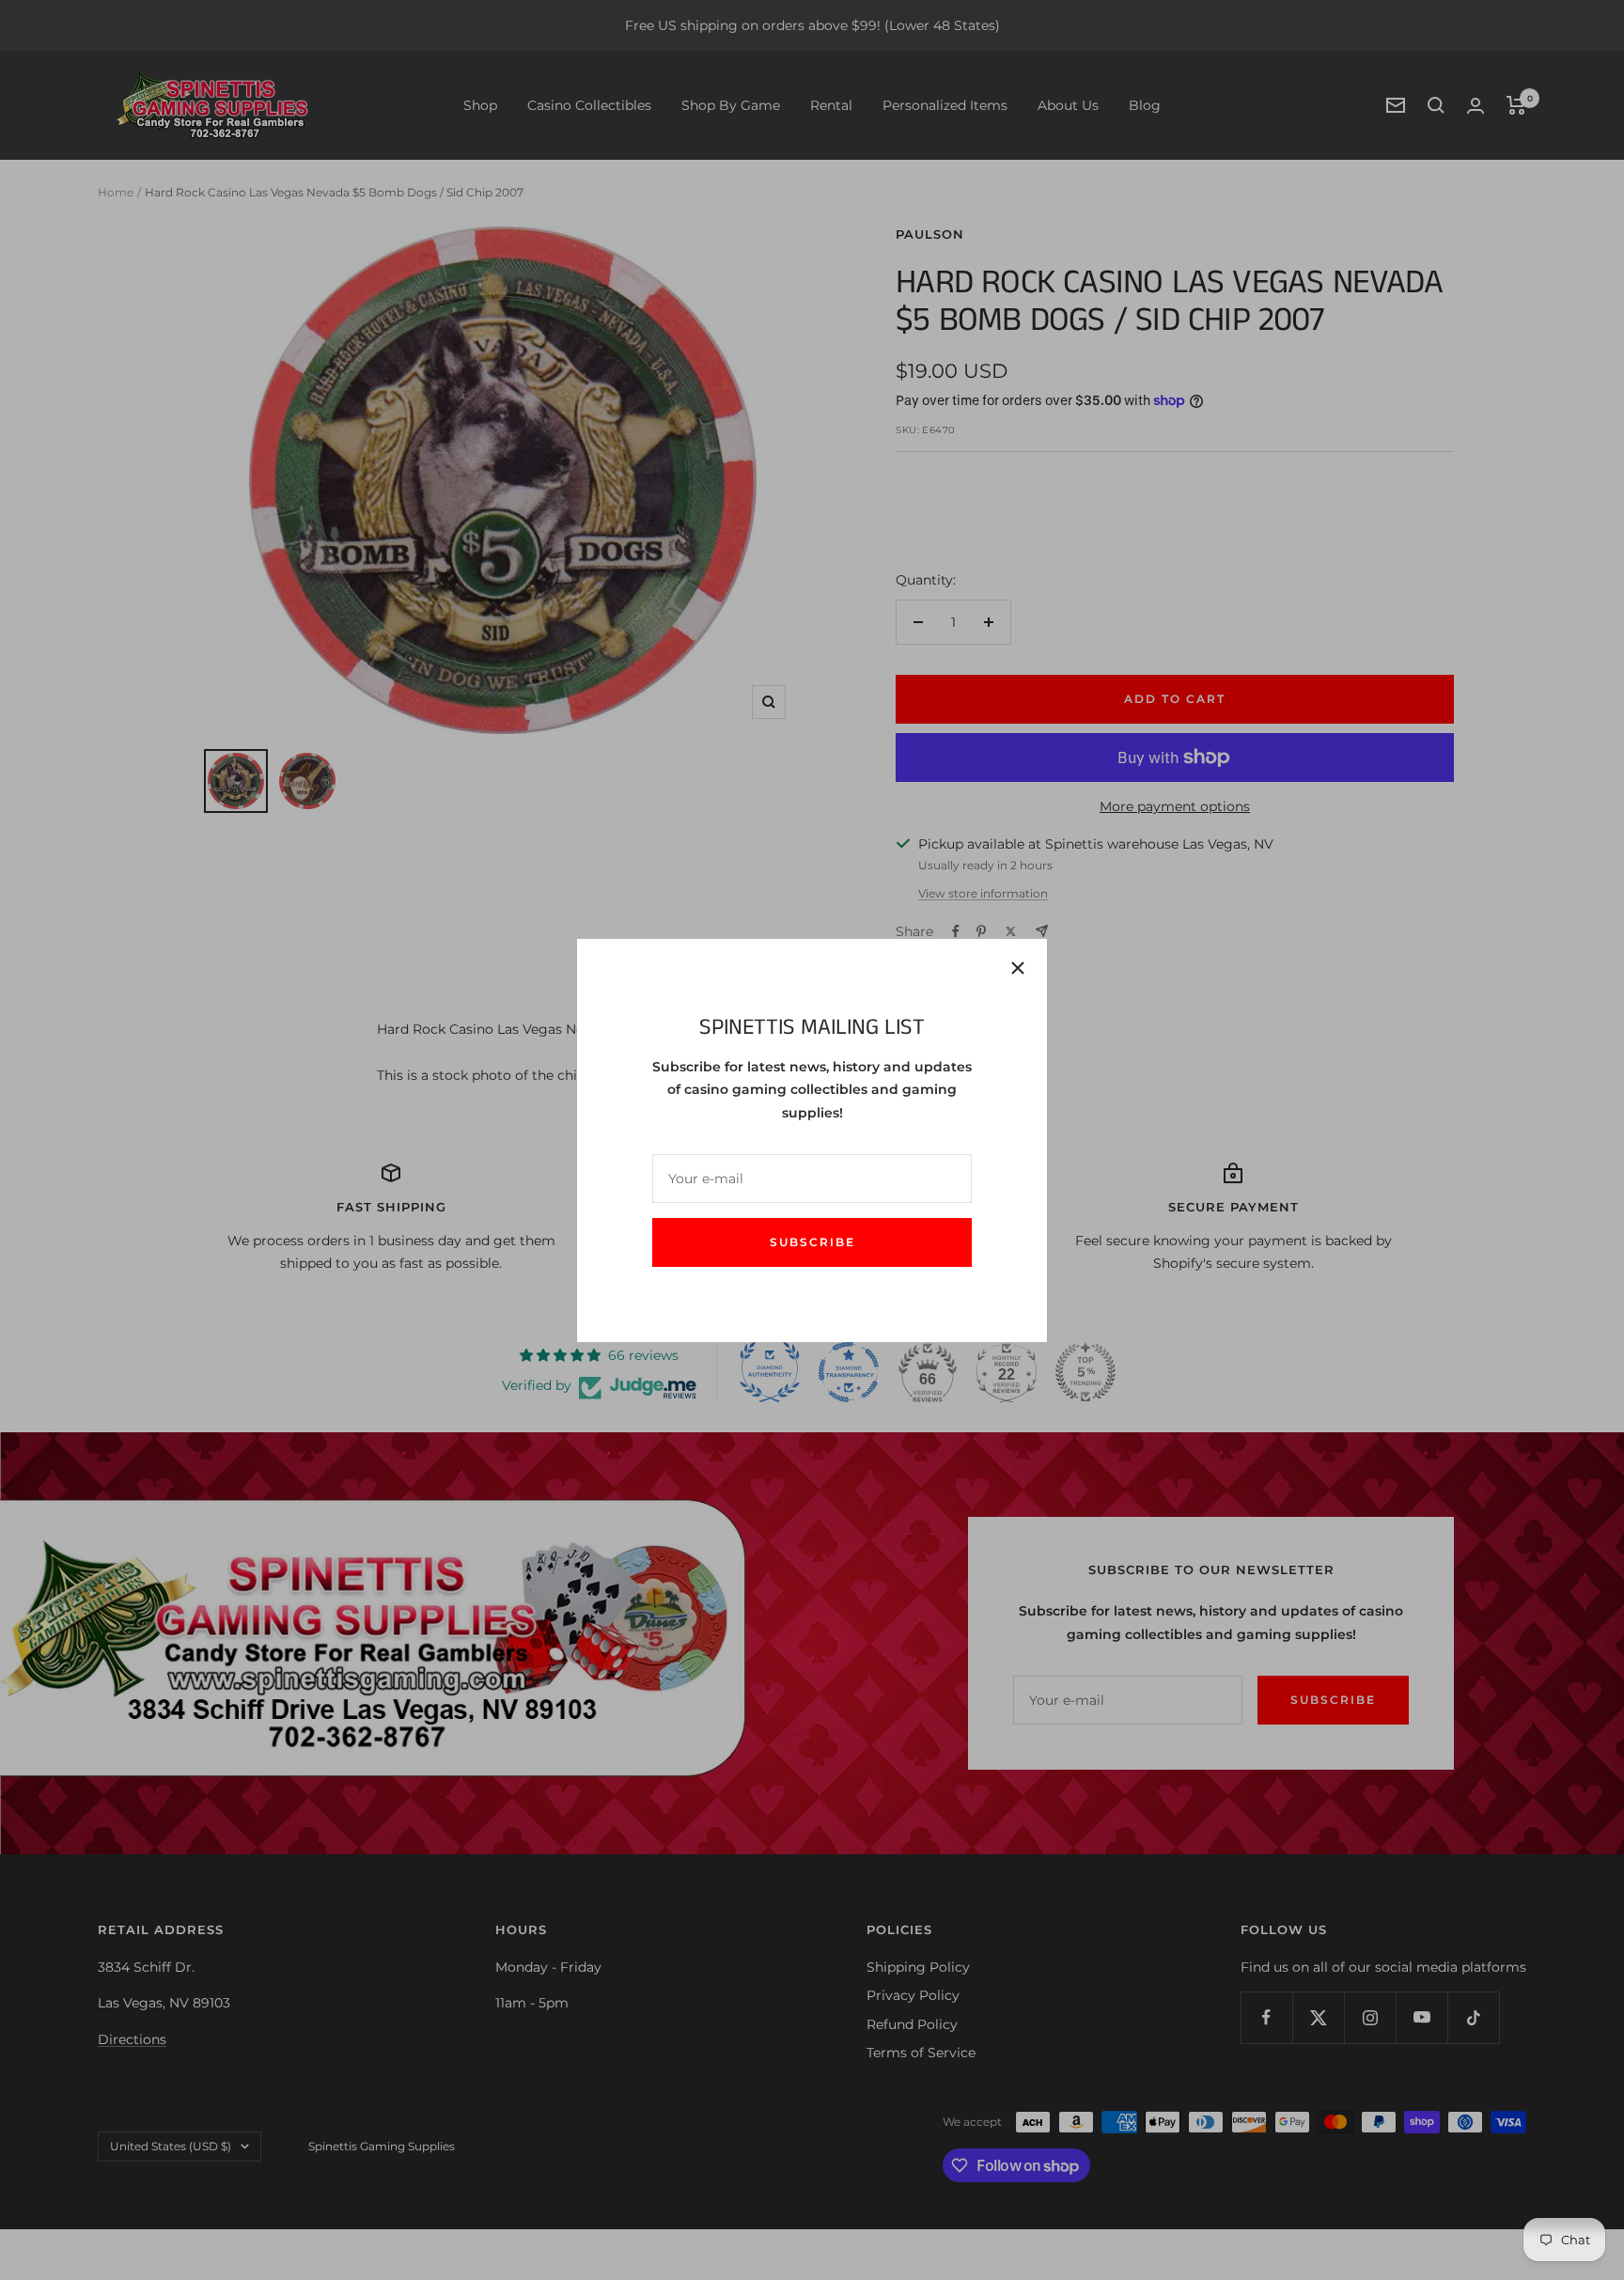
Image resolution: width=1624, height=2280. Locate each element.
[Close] (1018, 968)
